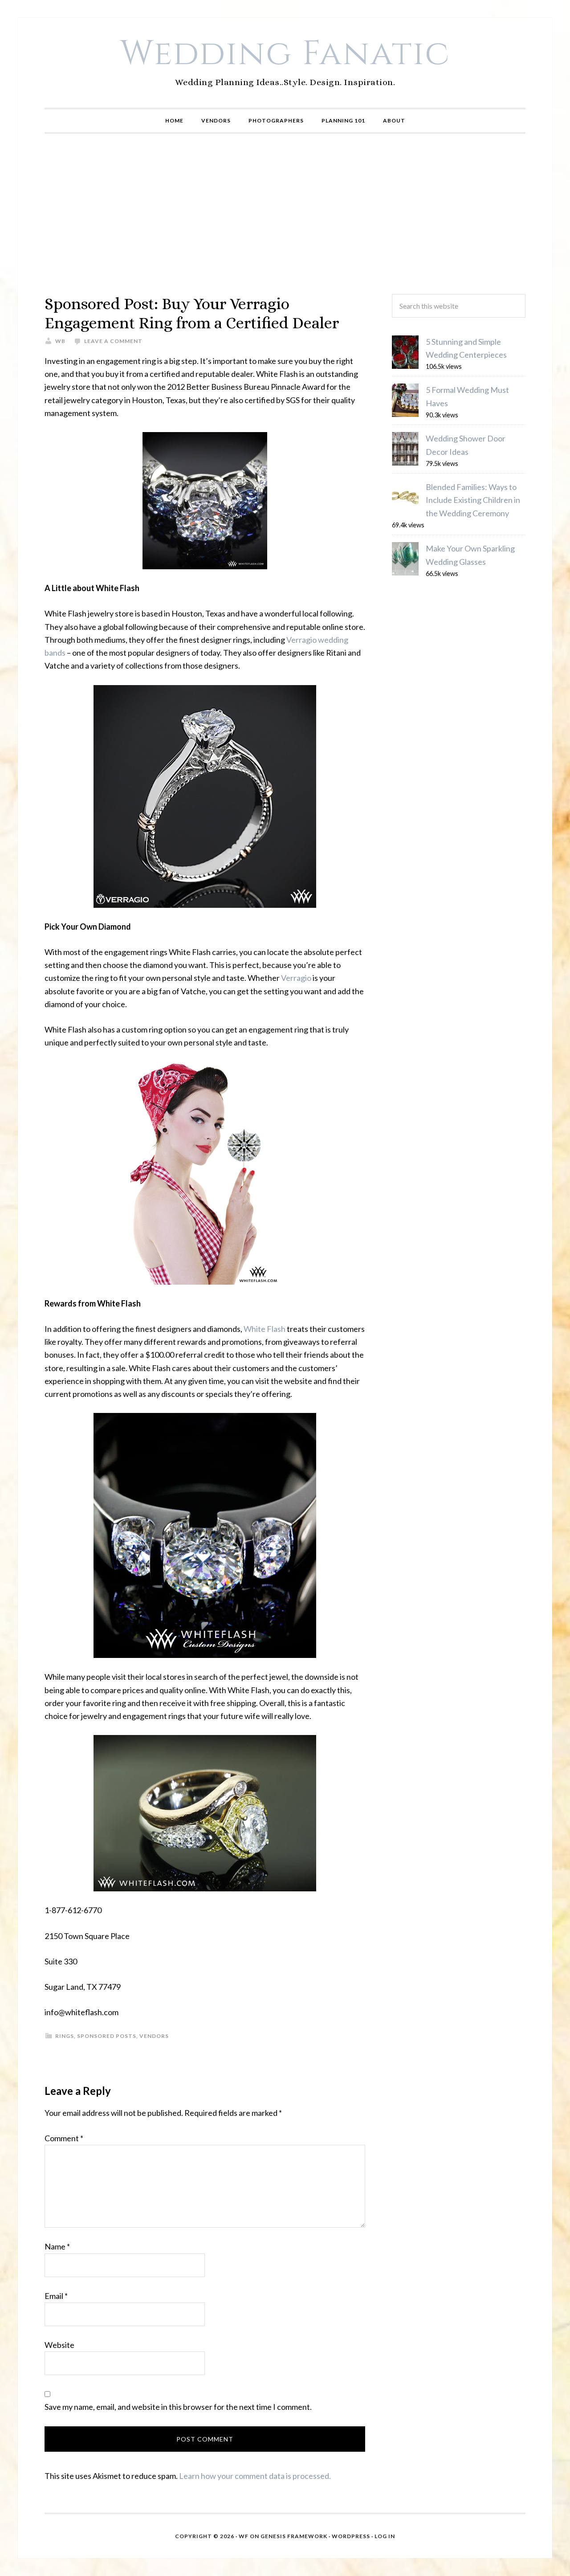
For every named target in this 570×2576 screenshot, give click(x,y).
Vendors (154, 2036)
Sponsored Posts (107, 2036)
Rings (65, 2036)
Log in (385, 2536)
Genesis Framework (294, 2536)
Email (56, 2296)
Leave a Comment (113, 341)
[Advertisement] (285, 214)
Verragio (296, 978)
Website (59, 2345)
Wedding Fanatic (285, 54)
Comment (64, 2138)
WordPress (351, 2536)
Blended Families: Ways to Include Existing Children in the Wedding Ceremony (473, 500)
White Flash (265, 1329)
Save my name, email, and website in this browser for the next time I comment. (178, 2407)
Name (57, 2246)
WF (244, 2536)
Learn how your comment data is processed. (255, 2476)
